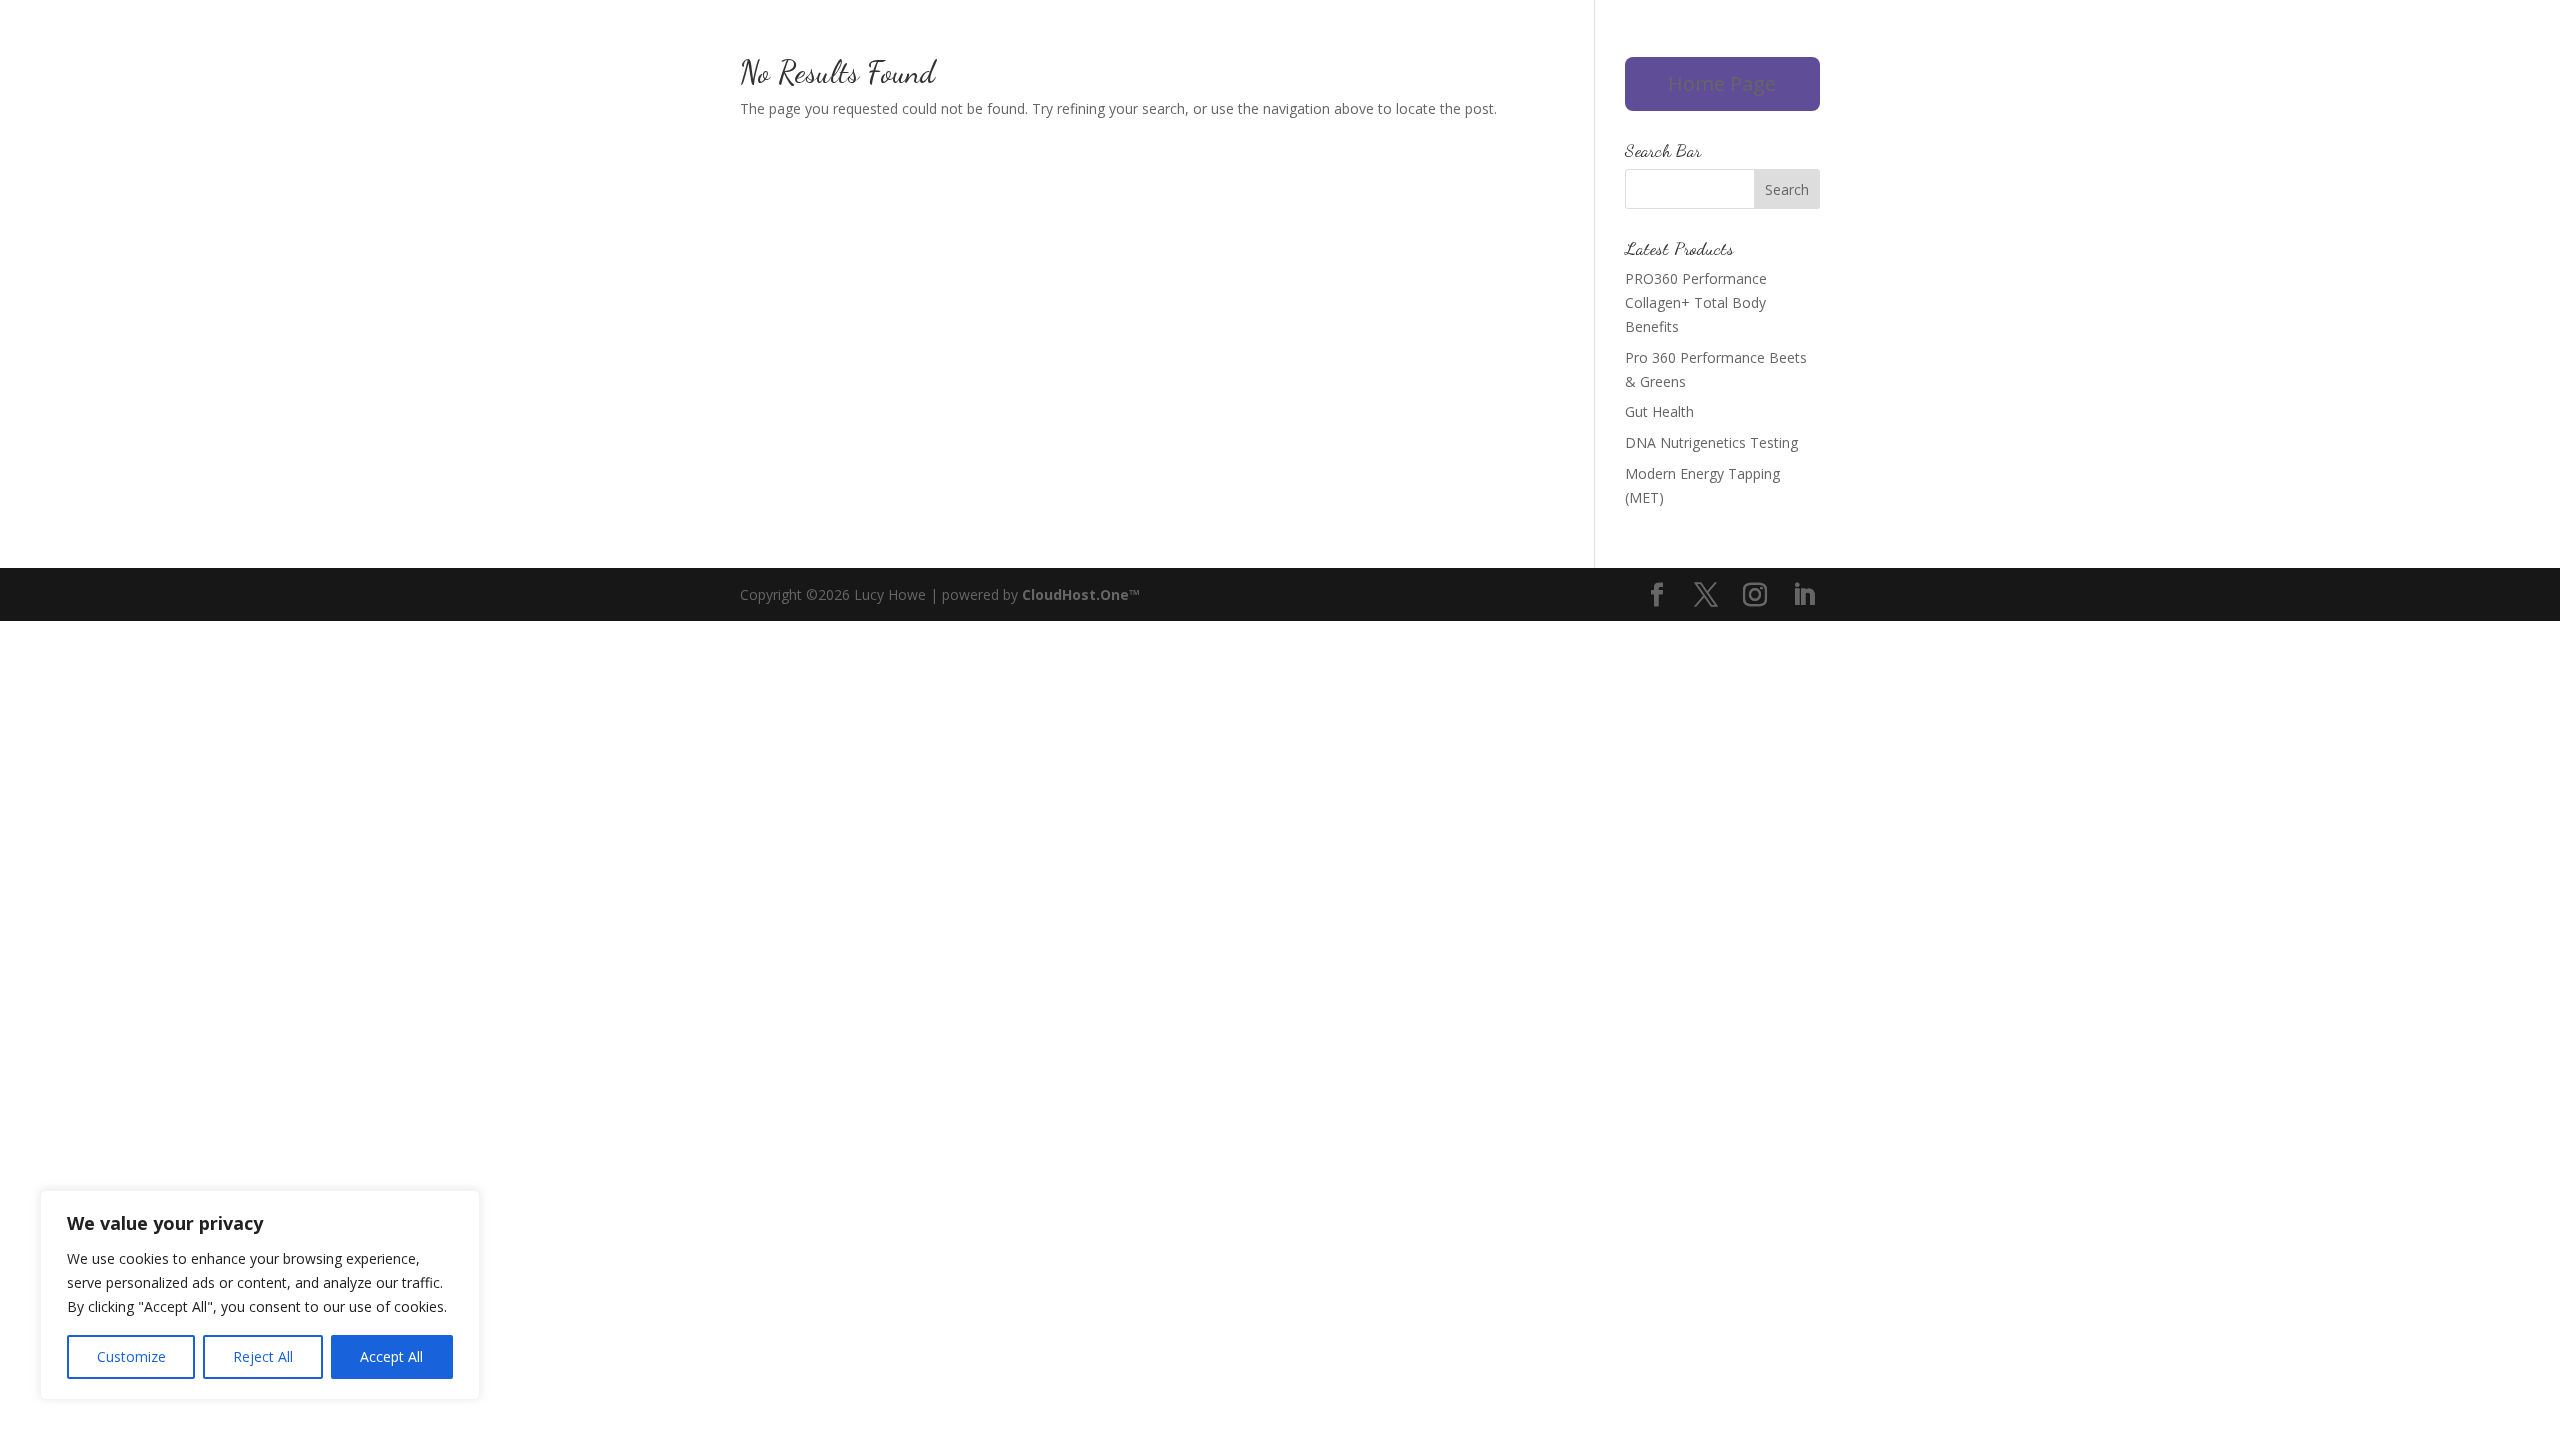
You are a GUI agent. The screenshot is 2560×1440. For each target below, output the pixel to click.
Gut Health (1659, 411)
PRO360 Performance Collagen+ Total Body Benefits (1696, 302)
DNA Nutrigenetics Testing (1711, 442)
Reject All (263, 1356)
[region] (260, 1295)
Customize (131, 1356)
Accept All (391, 1356)
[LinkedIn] (1803, 595)
